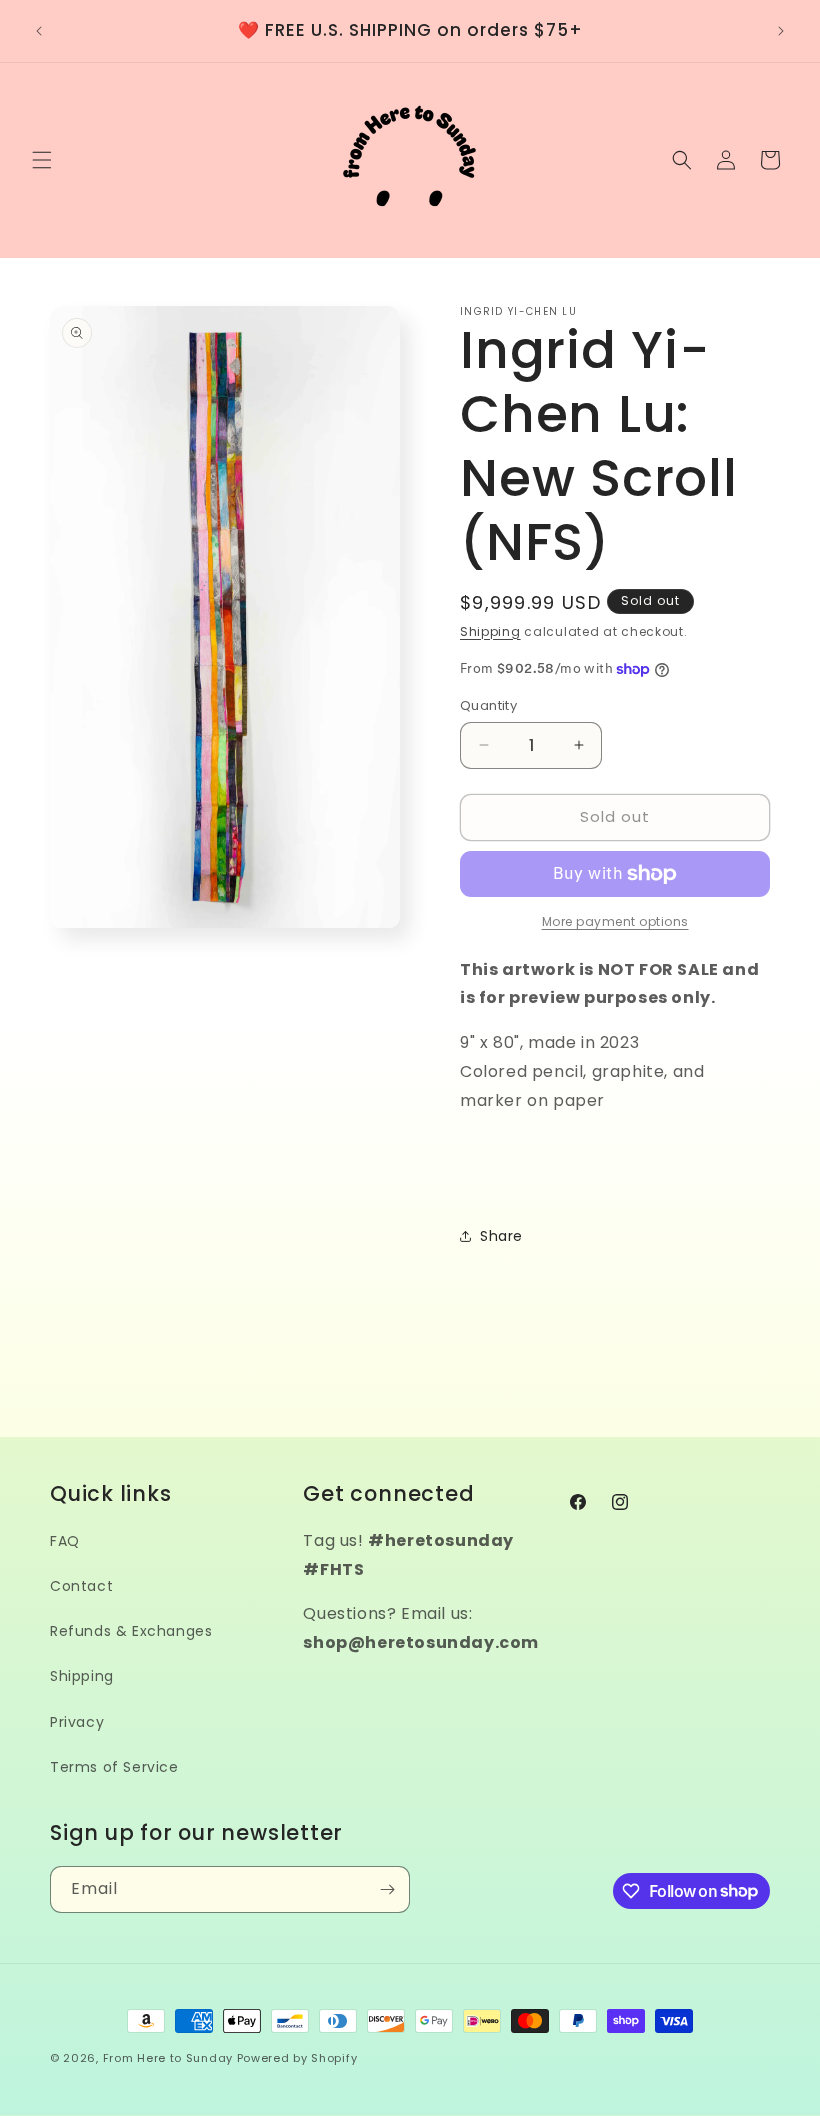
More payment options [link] (615, 921)
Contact (81, 1586)
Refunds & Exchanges (131, 1631)
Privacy (77, 1722)
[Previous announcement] (39, 31)
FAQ (65, 1541)
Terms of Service (114, 1767)
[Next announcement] (781, 31)
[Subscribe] (387, 1889)
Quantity (488, 705)
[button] (42, 160)
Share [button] (501, 1236)
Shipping (490, 631)
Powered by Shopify (297, 2058)
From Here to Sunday (168, 2058)
